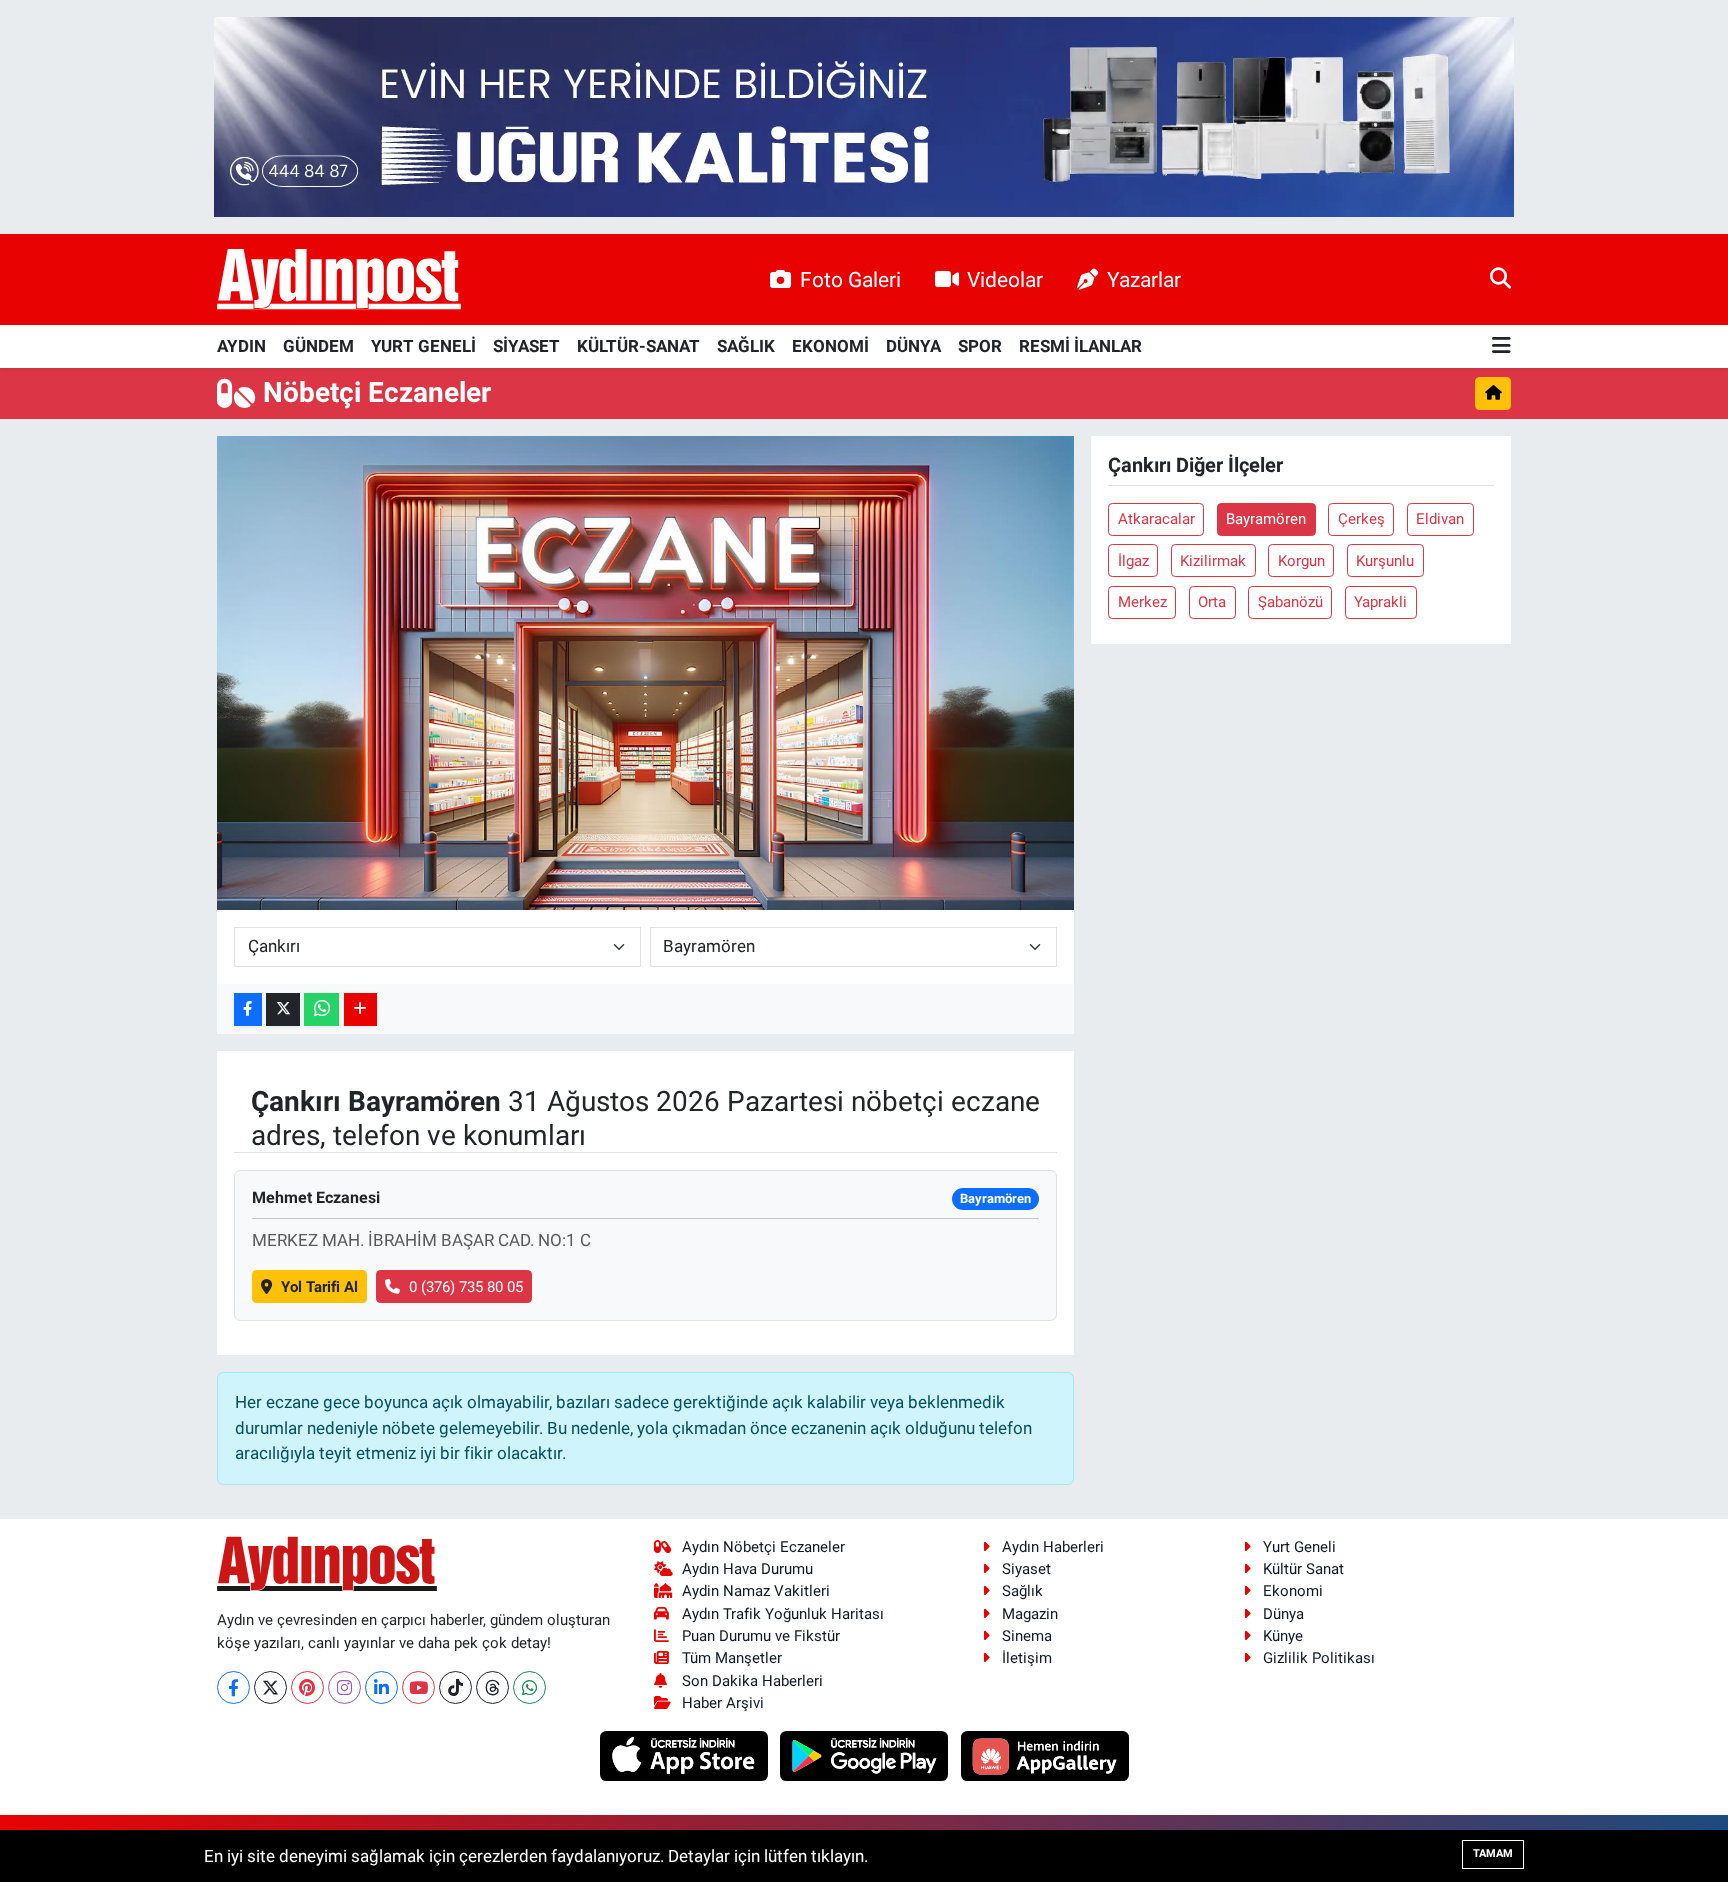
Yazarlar (1144, 279)
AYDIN (241, 346)
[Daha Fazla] (360, 1009)
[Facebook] (233, 1687)
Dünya (1283, 1614)
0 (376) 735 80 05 (466, 1287)
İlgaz (1133, 561)
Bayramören (1266, 519)
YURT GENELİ (423, 346)
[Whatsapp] (529, 1687)
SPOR (980, 346)
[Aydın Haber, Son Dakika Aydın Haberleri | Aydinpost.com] (339, 280)
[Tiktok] (455, 1687)
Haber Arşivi (723, 1703)
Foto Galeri (850, 279)
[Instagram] (344, 1687)
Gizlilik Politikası (1319, 1658)
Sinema (1027, 1636)
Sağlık (1022, 1591)
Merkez (1142, 602)
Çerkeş (1361, 519)
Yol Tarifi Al (319, 1287)
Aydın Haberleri (1053, 1547)
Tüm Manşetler (732, 1658)
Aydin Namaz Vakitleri (756, 1591)
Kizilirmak (1213, 561)
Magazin (1030, 1614)
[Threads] (492, 1687)
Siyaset (1026, 1569)
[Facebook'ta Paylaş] (248, 1009)
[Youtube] (418, 1687)
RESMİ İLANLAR (1080, 346)
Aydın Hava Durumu (747, 1569)
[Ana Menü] (1501, 346)
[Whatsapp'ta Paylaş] (321, 1009)
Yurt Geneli (1299, 1547)
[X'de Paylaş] (283, 1009)
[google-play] (866, 1755)
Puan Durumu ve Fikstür (761, 1636)
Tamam (1493, 1853)
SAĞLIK (746, 346)
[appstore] (685, 1755)
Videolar (1005, 279)
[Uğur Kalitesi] (864, 115)
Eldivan (1440, 519)
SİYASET (526, 346)
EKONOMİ (830, 346)
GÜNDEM (318, 346)
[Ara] (1500, 279)
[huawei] (1044, 1755)
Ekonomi (1293, 1591)
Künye (1283, 1636)
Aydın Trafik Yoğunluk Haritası (783, 1614)
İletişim (1027, 1658)
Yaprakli (1380, 602)
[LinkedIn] (381, 1687)
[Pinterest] (307, 1687)
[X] (270, 1687)
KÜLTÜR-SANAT (638, 346)
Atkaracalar (1156, 519)
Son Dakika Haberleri (752, 1681)
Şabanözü (1290, 602)
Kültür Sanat (1303, 1569)
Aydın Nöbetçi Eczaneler (763, 1547)
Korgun (1301, 561)
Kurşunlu (1385, 561)
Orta (1212, 602)
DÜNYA (913, 346)
